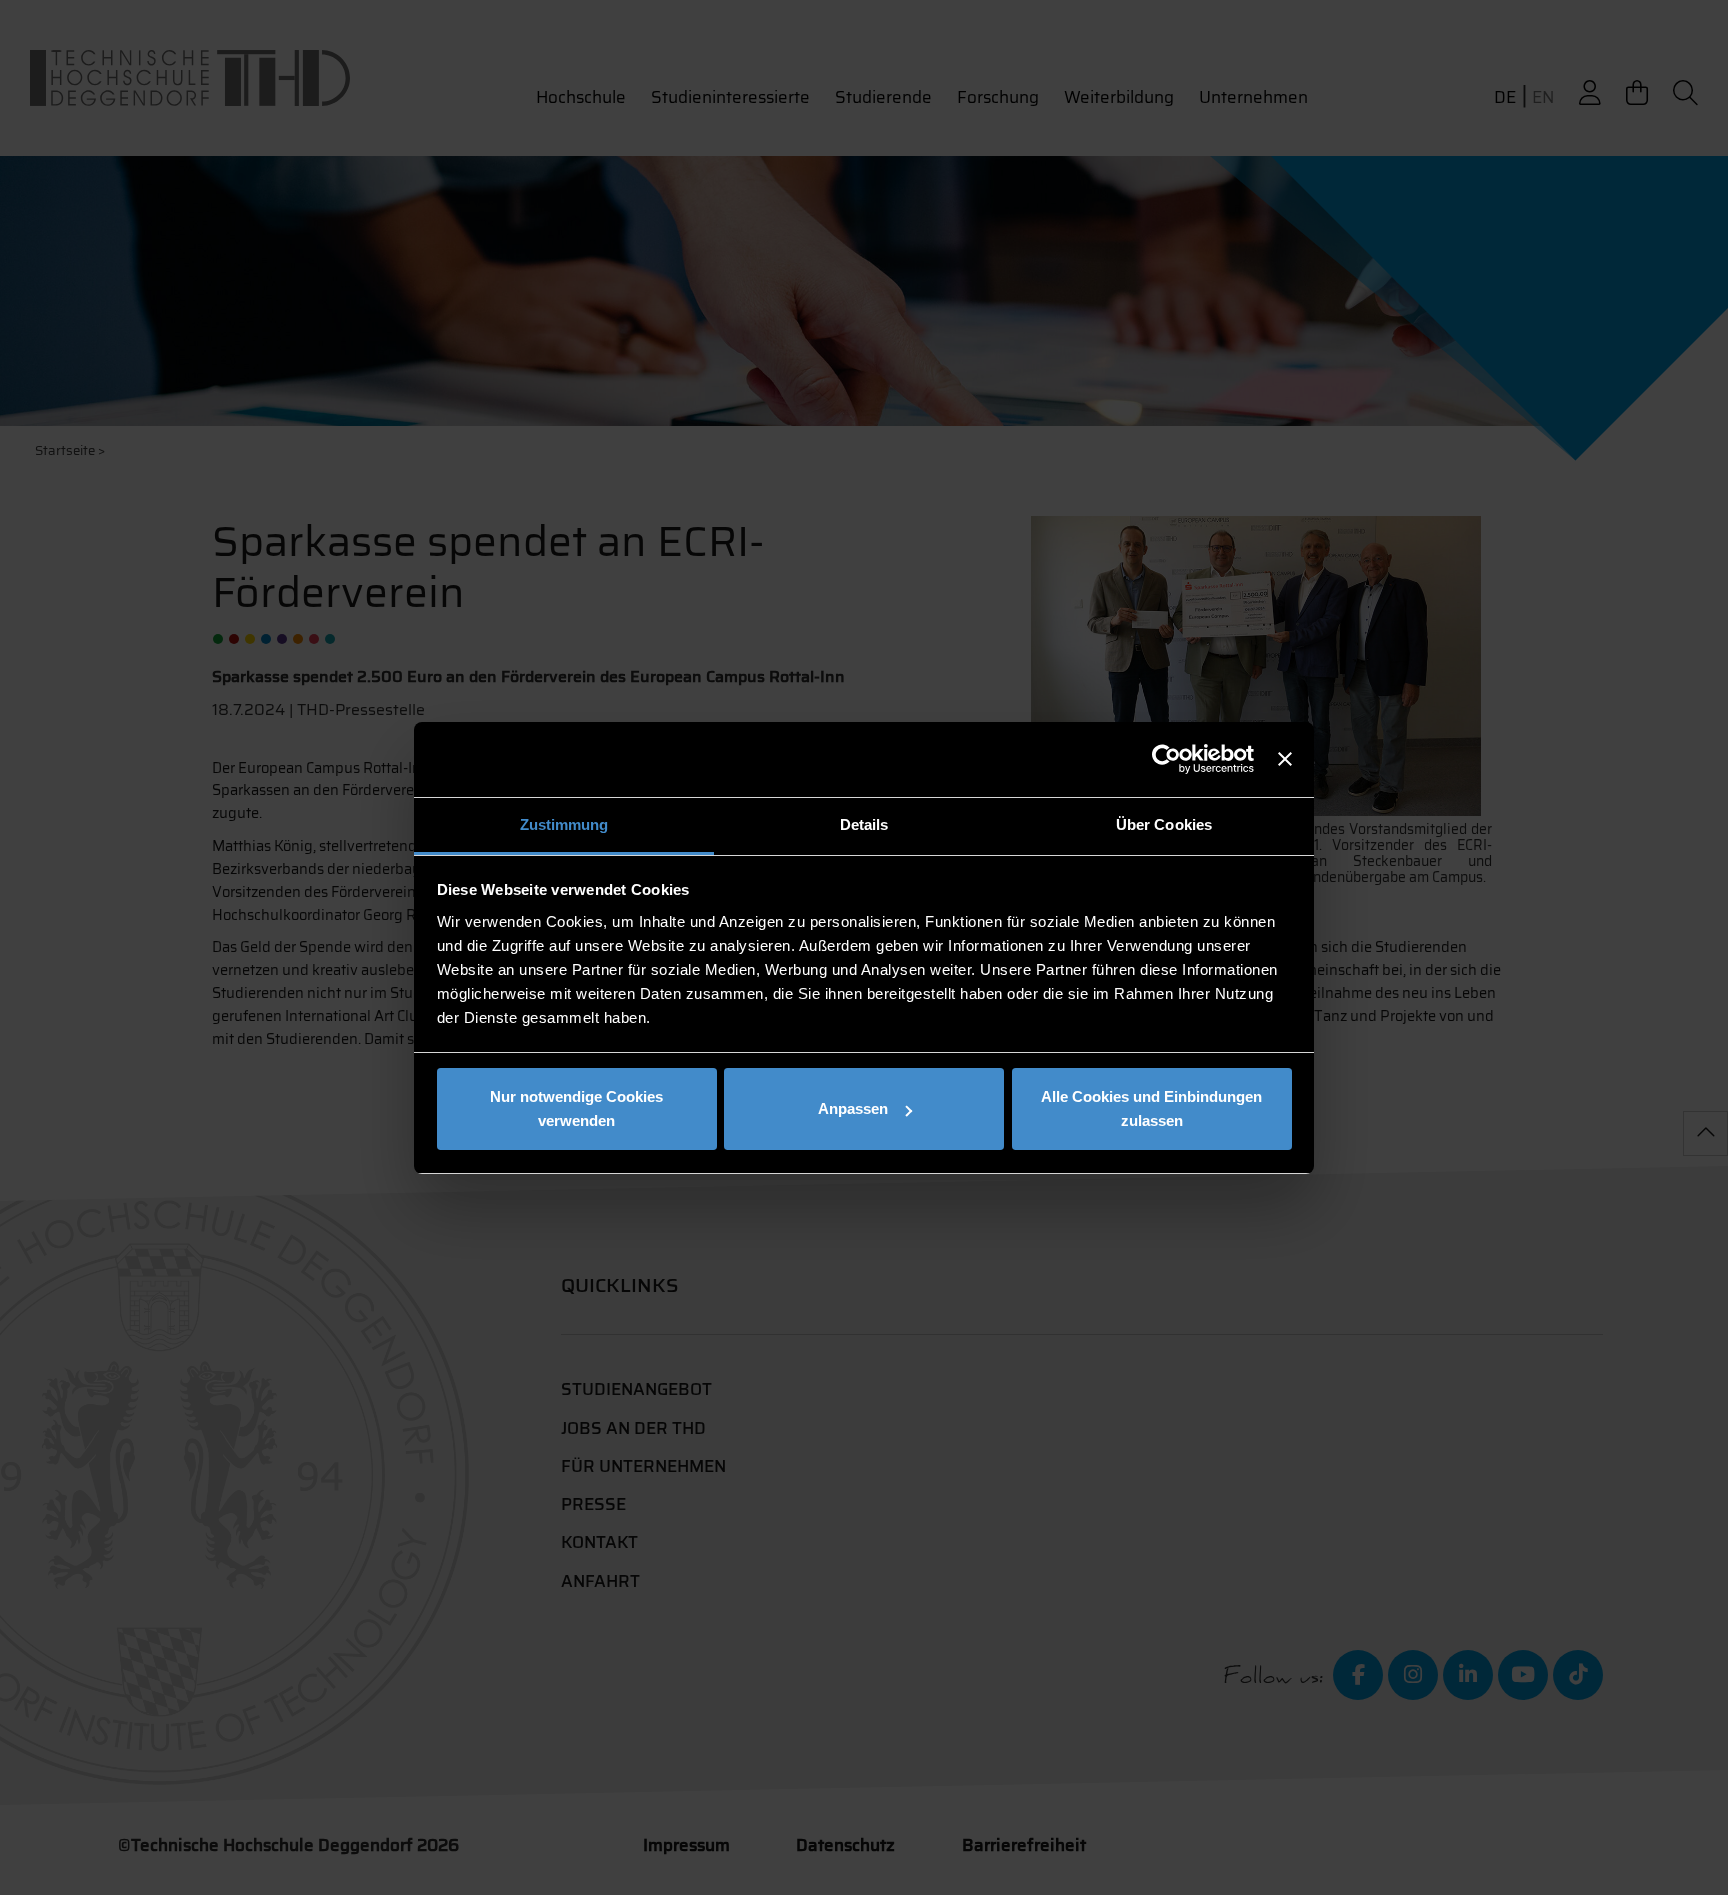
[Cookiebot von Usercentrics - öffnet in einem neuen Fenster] (1166, 759)
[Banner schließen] (1285, 759)
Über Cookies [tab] (1164, 824)
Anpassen (853, 1108)
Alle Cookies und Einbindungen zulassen (1151, 1108)
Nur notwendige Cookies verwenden (576, 1108)
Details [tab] (864, 824)
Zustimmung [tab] (564, 824)
